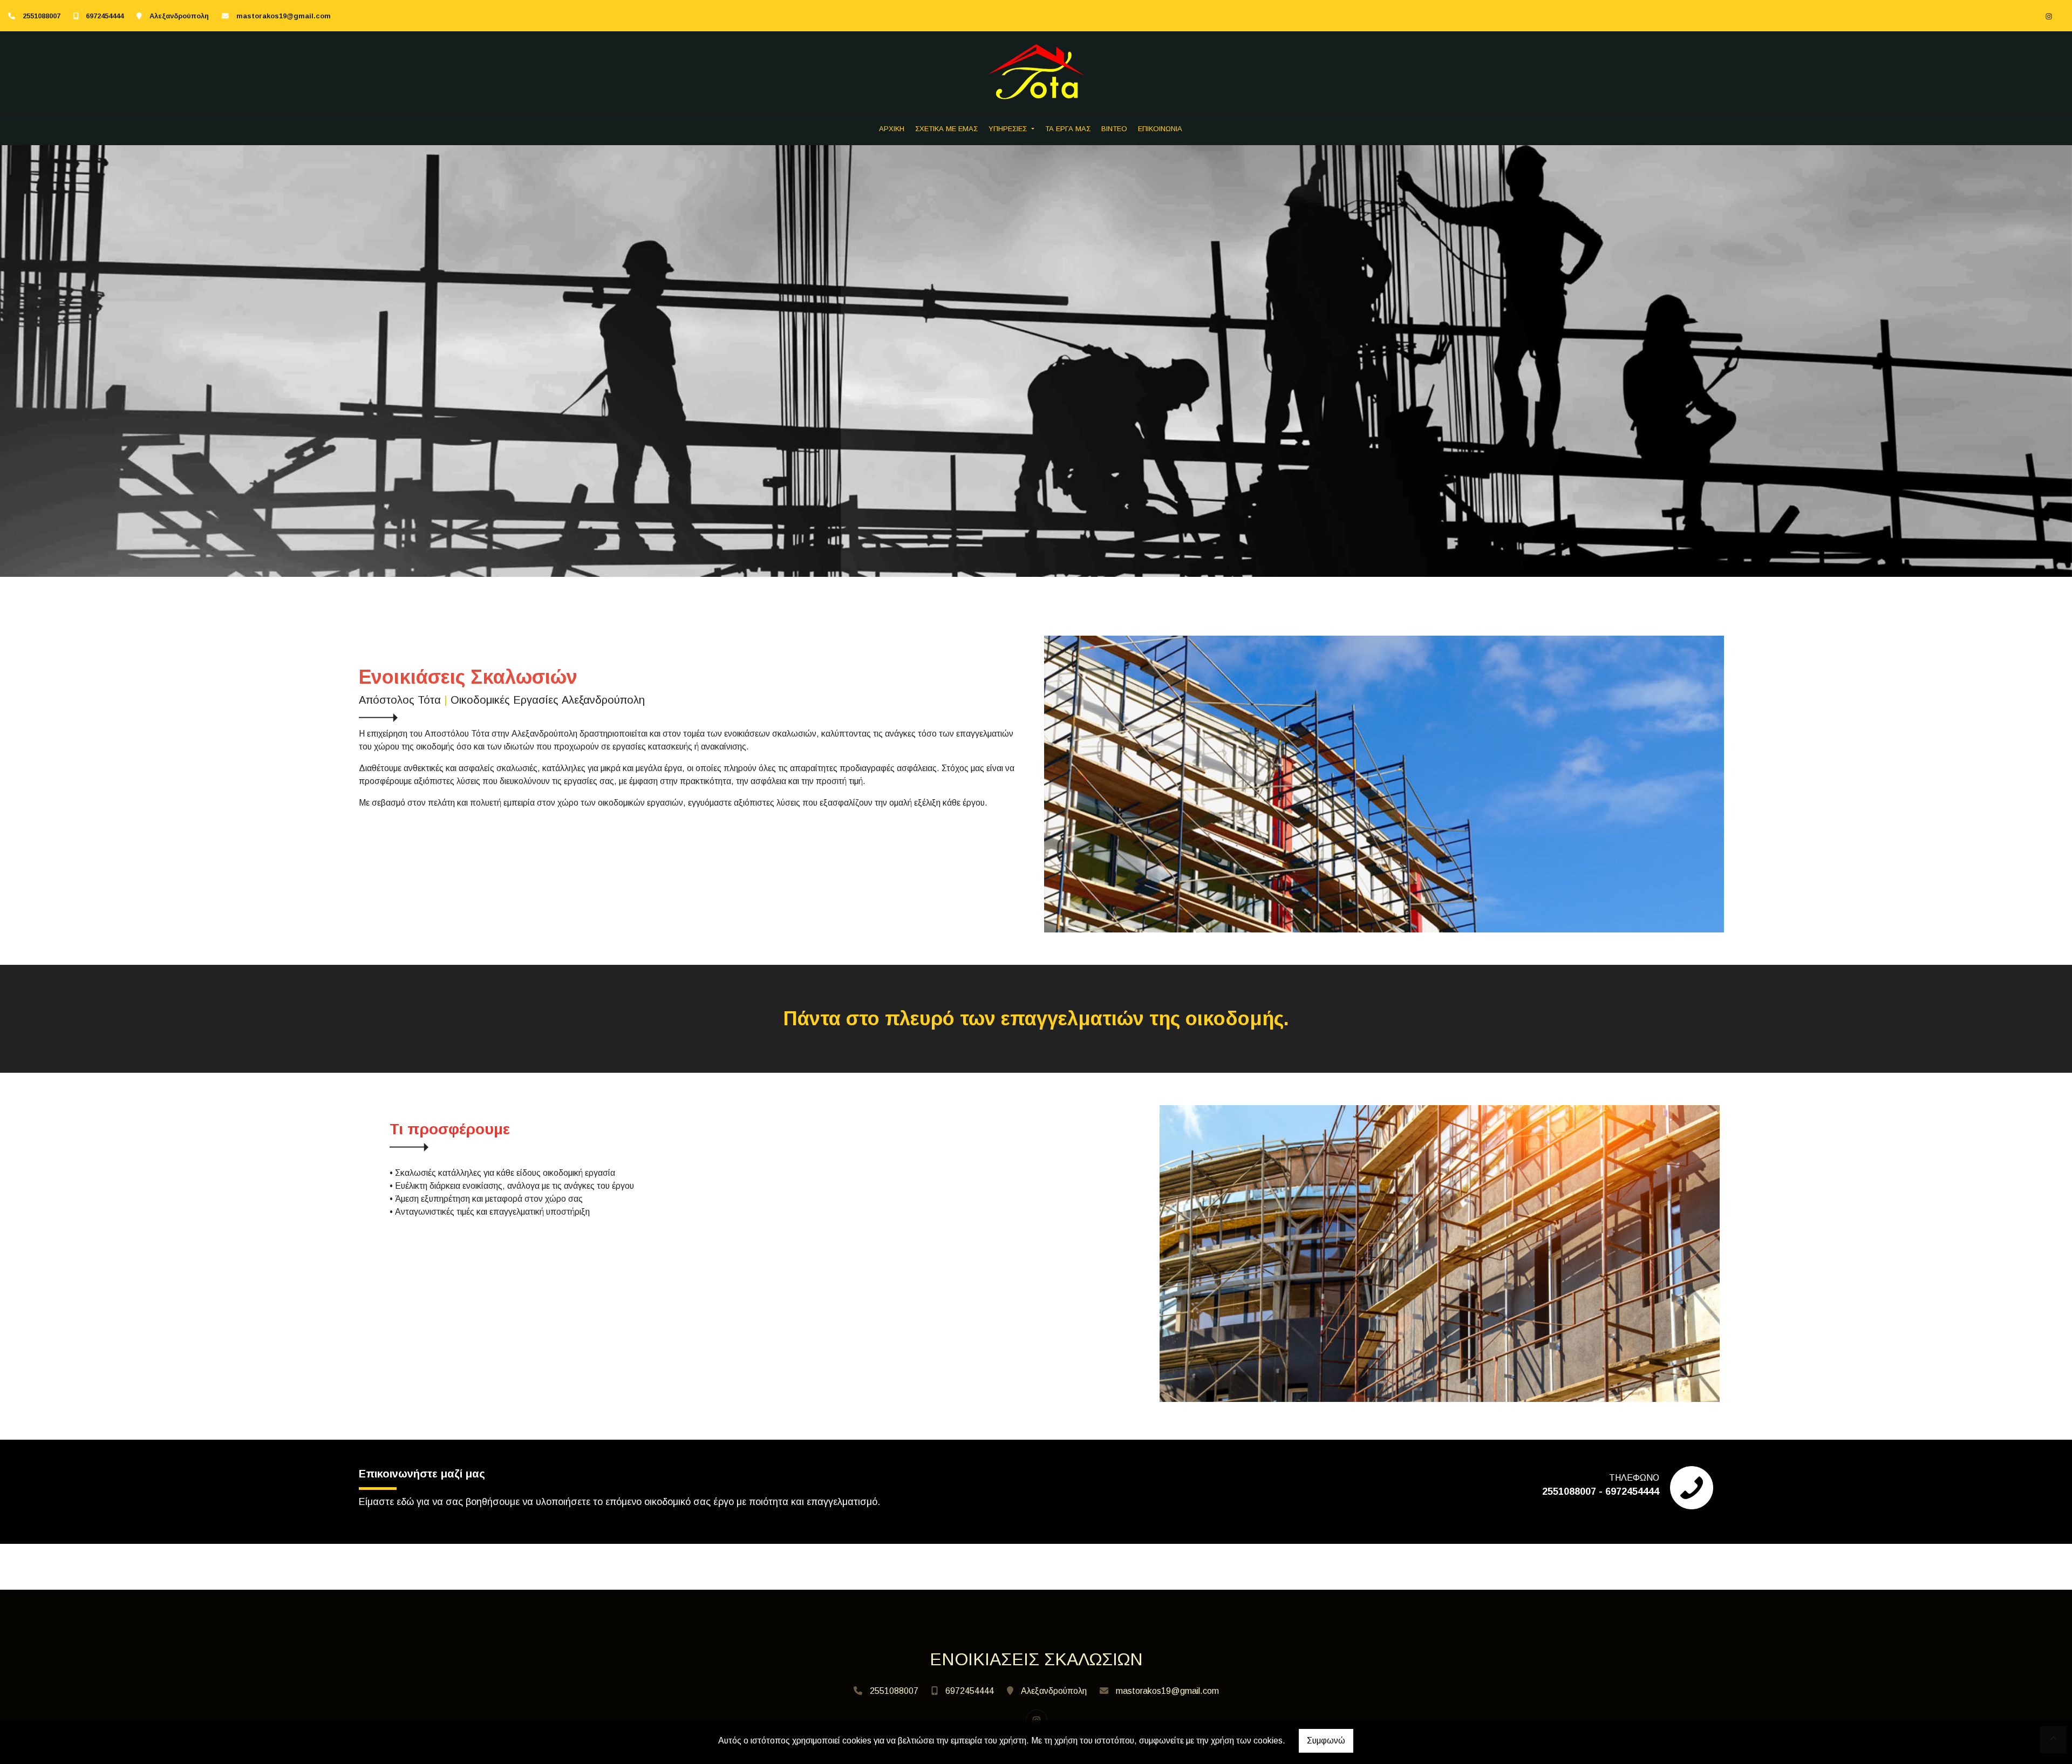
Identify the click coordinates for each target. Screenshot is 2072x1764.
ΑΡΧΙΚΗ (892, 129)
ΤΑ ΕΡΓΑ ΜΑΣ (1068, 129)
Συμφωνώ (1326, 1741)
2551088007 (42, 16)
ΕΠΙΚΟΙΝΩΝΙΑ (1160, 129)
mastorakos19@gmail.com (284, 16)
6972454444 (105, 16)
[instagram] (2049, 16)
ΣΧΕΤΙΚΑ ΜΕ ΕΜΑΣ (946, 129)
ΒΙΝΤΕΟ (1114, 129)
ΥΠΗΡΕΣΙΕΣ (1009, 129)
